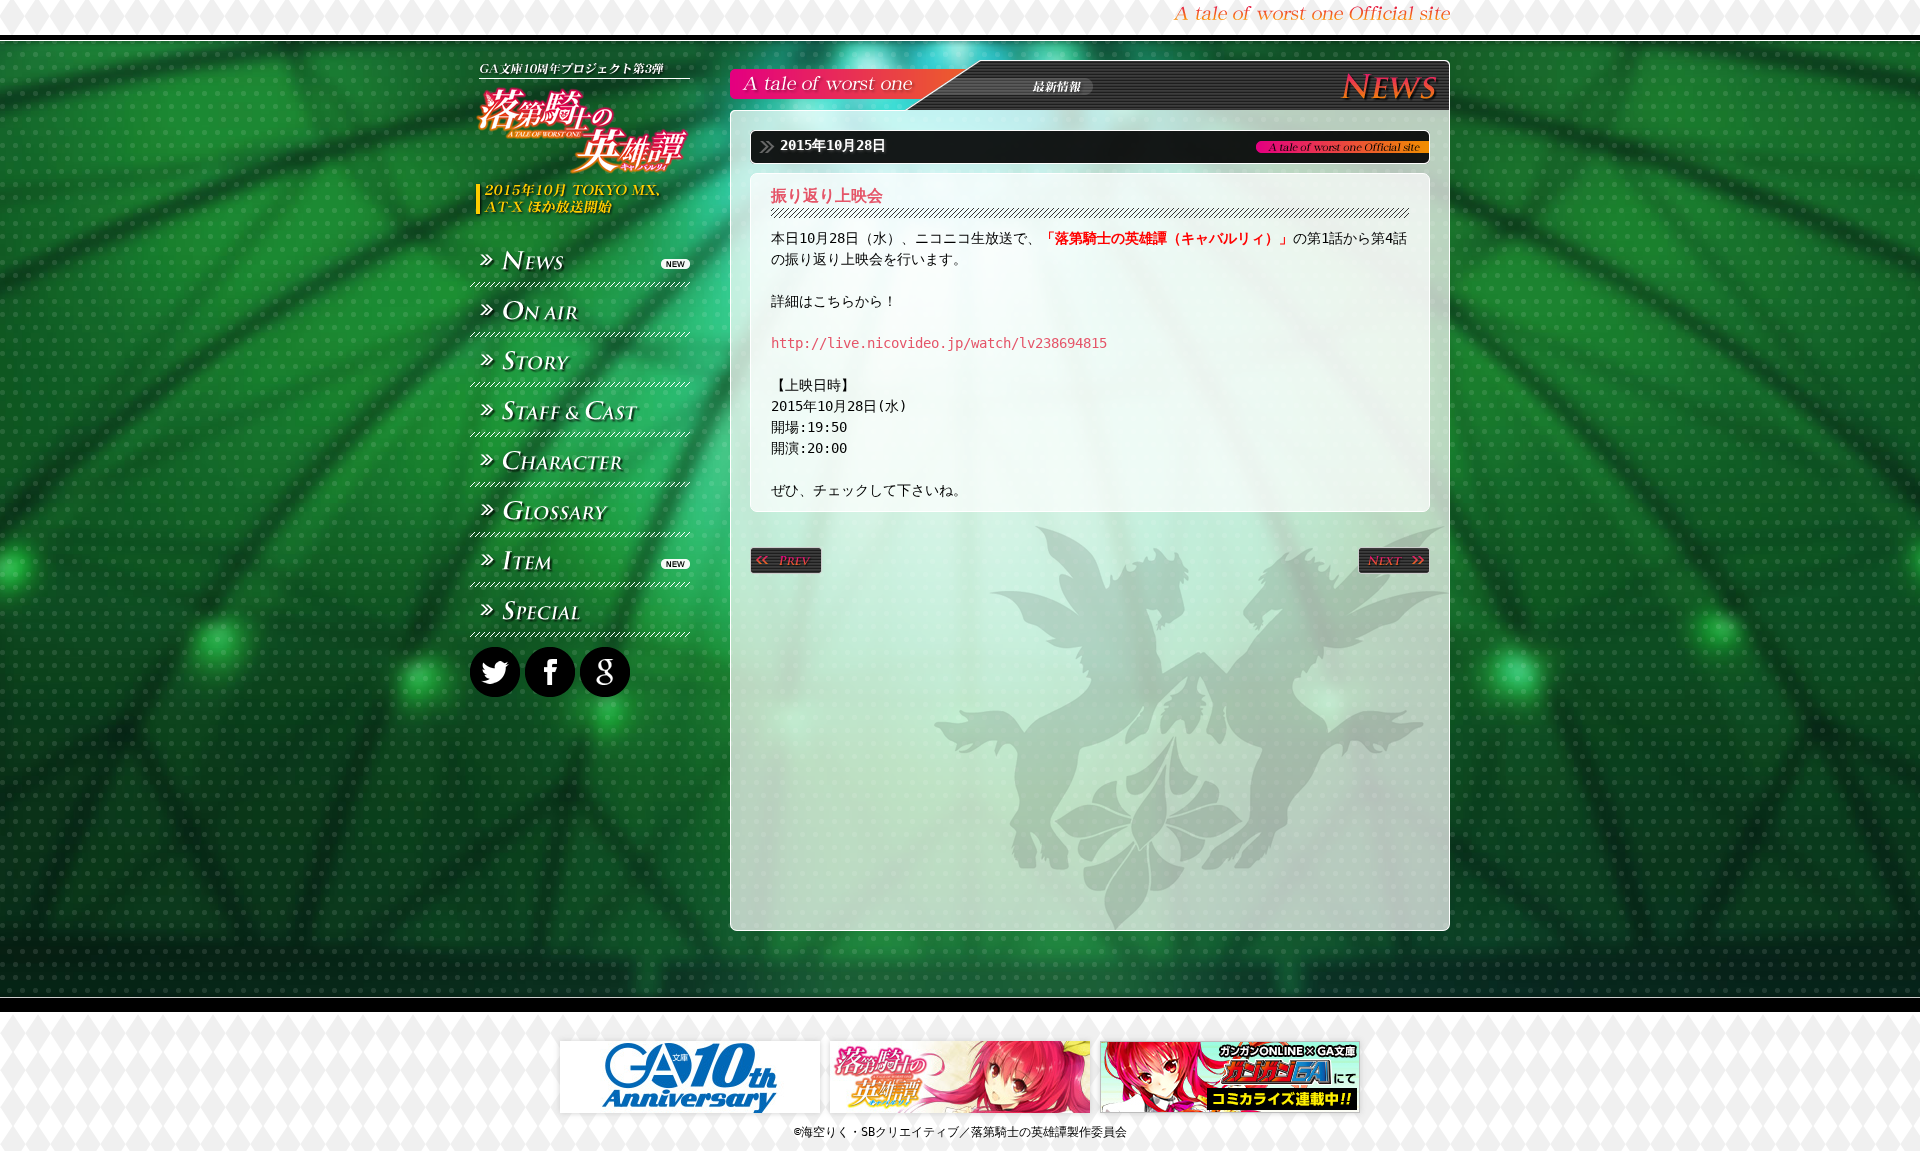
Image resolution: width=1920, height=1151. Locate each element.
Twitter (497, 672)
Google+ (607, 672)
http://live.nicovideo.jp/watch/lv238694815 (939, 343)
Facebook (552, 672)
